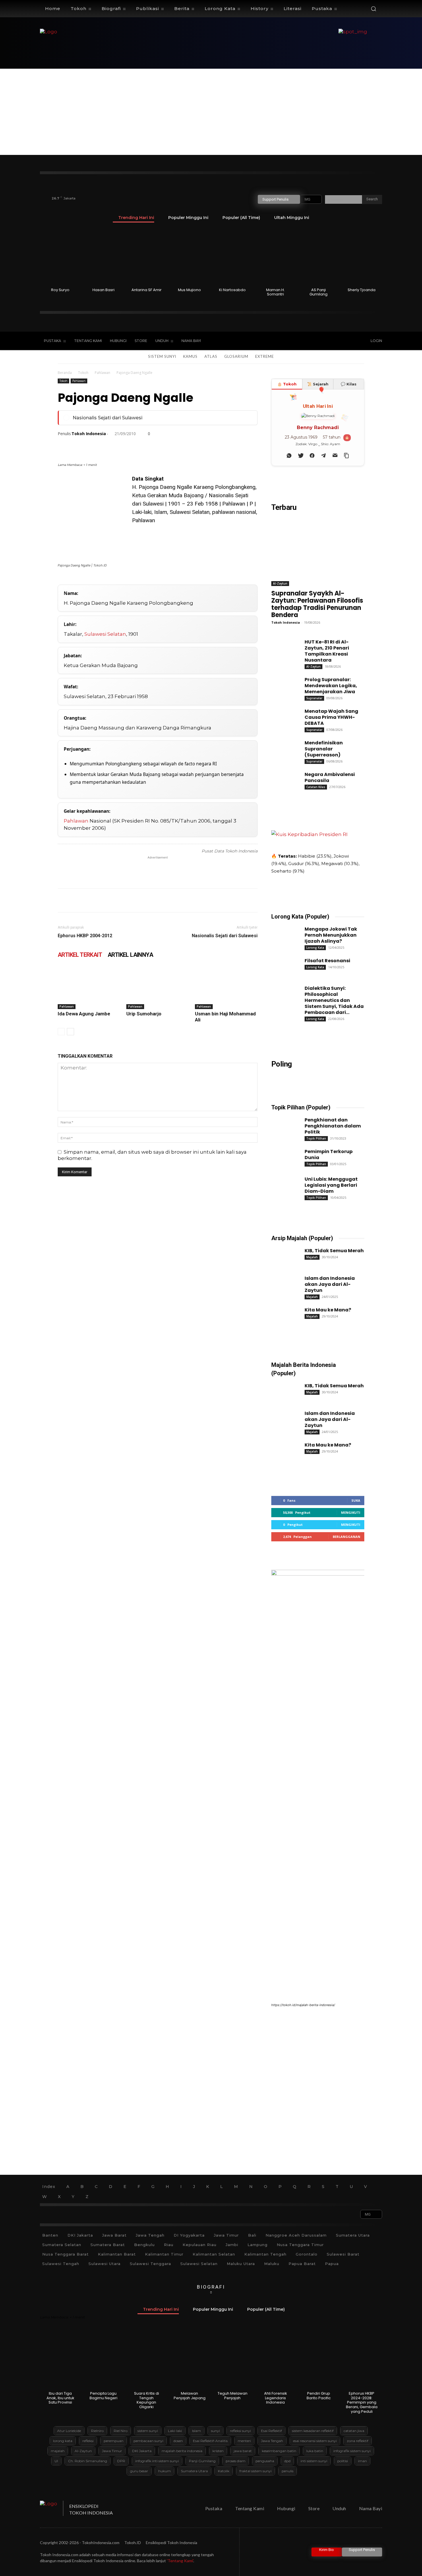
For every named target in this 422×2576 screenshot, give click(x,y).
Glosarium (236, 356)
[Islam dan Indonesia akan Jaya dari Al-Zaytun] (283, 1283)
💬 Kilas (349, 384)
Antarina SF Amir (147, 290)
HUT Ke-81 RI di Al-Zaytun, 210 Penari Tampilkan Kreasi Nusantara (327, 651)
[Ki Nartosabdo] (233, 257)
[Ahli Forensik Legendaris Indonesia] (275, 2360)
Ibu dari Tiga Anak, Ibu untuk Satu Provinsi (60, 2398)
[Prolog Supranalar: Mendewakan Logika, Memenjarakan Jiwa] (283, 685)
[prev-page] (61, 1032)
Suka (356, 1500)
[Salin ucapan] (346, 456)
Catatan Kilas (316, 787)
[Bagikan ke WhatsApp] (289, 456)
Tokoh (83, 373)
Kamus (190, 356)
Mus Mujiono (189, 290)
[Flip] (195, 446)
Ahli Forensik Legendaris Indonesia (276, 2398)
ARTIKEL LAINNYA (130, 955)
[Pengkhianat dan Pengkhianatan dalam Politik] (283, 1125)
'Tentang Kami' (180, 2561)
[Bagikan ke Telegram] (324, 456)
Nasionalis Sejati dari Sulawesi (108, 418)
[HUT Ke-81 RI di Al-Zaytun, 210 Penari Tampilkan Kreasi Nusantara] (283, 647)
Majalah (312, 1257)
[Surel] (129, 446)
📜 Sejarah (318, 384)
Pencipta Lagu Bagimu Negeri (103, 2396)
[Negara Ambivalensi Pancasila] (283, 779)
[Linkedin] (116, 446)
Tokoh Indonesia (89, 434)
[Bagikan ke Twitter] (301, 456)
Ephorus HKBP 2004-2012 (85, 936)
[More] (222, 446)
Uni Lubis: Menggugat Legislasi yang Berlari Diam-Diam (331, 1185)
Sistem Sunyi (162, 356)
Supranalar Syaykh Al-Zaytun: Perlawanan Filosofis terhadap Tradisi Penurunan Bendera (317, 604)
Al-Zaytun (280, 583)
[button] (373, 9)
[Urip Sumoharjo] (158, 988)
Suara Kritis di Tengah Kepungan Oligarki (147, 2400)
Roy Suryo (60, 290)
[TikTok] (314, 341)
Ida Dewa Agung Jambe (84, 1014)
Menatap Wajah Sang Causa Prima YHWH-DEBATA (331, 717)
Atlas (211, 356)
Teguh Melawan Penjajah (233, 2396)
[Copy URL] (209, 446)
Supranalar (314, 698)
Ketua (139, 495)
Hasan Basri (103, 290)
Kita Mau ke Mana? (328, 1310)
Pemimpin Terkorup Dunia (329, 1155)
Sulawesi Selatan (105, 634)
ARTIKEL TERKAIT (80, 955)
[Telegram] (169, 446)
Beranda (65, 373)
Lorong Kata (315, 948)
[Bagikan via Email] (335, 456)
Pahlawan (102, 373)
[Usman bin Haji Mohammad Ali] (226, 988)
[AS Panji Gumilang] (319, 257)
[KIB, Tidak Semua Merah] (283, 1256)
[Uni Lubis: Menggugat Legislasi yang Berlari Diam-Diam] (283, 1184)
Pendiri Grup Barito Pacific (319, 2396)
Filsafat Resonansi (327, 961)
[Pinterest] (90, 446)
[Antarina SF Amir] (147, 257)
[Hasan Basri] (103, 257)
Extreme (265, 356)
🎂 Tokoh (287, 384)
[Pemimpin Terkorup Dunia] (283, 1157)
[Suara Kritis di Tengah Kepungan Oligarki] (147, 2360)
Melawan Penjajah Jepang (190, 2396)
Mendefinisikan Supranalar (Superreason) (324, 749)
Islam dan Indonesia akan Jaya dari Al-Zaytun (330, 1284)
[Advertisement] (211, 112)
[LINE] (182, 446)
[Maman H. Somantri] (275, 257)
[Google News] (350, 341)
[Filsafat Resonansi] (283, 966)
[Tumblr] (156, 446)
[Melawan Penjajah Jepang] (190, 2360)
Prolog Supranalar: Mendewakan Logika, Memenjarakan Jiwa (331, 686)
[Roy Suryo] (60, 257)
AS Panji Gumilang (319, 292)
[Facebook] (302, 341)
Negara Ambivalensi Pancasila (330, 777)
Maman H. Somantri (275, 292)
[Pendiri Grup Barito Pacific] (319, 2360)
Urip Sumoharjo (144, 1014)
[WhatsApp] (103, 446)
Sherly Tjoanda (362, 290)
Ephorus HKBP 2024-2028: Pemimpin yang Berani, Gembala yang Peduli (362, 2402)
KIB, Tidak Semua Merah (334, 1251)
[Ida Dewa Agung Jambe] (89, 988)
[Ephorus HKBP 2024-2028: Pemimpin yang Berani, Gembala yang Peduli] (362, 2360)
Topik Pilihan (316, 1138)
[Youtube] (338, 341)
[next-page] (70, 1032)
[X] (326, 341)
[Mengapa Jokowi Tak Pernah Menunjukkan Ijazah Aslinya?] (283, 934)
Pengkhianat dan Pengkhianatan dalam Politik (333, 1126)
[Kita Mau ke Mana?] (283, 1315)
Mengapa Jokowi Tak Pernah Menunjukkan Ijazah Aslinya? (331, 935)
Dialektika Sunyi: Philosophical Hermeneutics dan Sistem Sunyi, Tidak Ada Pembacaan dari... (334, 1000)
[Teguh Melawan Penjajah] (233, 2360)
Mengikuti (351, 1512)
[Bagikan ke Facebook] (312, 456)
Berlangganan (346, 1537)
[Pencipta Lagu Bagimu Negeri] (103, 2360)
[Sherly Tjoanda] (362, 257)
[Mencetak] (143, 446)
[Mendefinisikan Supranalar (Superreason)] (283, 748)
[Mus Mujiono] (190, 257)
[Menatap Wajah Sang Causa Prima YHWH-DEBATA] (283, 716)
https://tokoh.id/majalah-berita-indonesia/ (303, 2005)
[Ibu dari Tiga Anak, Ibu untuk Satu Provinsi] (60, 2360)
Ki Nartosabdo (232, 290)
